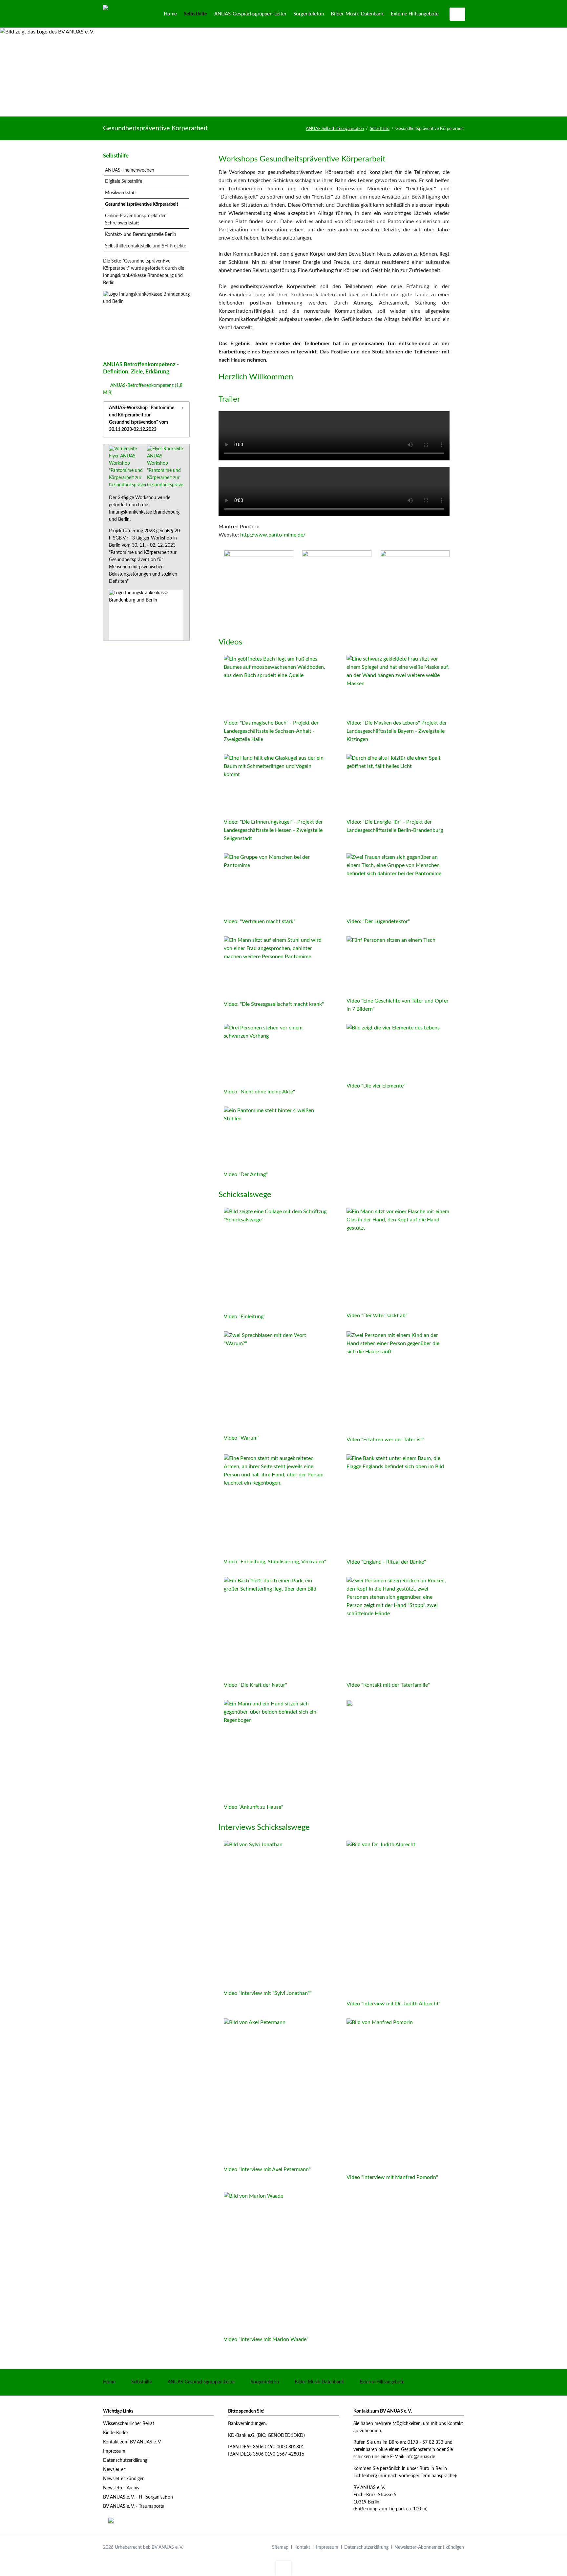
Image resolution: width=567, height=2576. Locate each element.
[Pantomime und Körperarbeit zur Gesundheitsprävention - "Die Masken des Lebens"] (398, 686)
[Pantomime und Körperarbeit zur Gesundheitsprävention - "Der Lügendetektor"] (398, 884)
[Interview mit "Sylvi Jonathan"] (268, 1914)
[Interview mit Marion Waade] (266, 2263)
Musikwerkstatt (121, 193)
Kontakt (302, 2547)
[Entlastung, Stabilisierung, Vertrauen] (275, 1505)
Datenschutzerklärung (366, 2547)
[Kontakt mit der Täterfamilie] (398, 1628)
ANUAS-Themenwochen (130, 170)
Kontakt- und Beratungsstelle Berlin (141, 235)
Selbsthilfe (380, 129)
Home (109, 2382)
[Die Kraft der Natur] (275, 1628)
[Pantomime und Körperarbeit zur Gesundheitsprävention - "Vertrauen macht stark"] (275, 884)
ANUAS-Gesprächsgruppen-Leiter (201, 2382)
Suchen (458, 14)
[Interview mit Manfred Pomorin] (392, 2095)
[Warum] (275, 1382)
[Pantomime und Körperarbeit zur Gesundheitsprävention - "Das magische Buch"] (275, 686)
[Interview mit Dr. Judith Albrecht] (394, 1919)
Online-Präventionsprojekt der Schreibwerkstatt (135, 220)
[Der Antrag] (275, 1137)
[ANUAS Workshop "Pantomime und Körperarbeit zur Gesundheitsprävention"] (127, 467)
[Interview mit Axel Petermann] (267, 2091)
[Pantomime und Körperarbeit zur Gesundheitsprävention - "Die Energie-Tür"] (398, 785)
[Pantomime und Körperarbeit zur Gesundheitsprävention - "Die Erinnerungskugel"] (275, 785)
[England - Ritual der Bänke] (398, 1505)
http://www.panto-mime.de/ (273, 535)
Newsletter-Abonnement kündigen (429, 2547)
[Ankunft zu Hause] (275, 1751)
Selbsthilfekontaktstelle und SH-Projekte (146, 246)
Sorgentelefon (265, 2382)
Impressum (327, 2547)
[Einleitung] (275, 1259)
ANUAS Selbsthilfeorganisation (335, 129)
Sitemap (280, 2547)
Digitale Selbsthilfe (124, 181)
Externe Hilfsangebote (382, 2382)
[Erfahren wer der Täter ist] (398, 1382)
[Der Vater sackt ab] (398, 1258)
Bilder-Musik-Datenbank (319, 2382)
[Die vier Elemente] (393, 1052)
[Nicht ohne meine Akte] (275, 1055)
